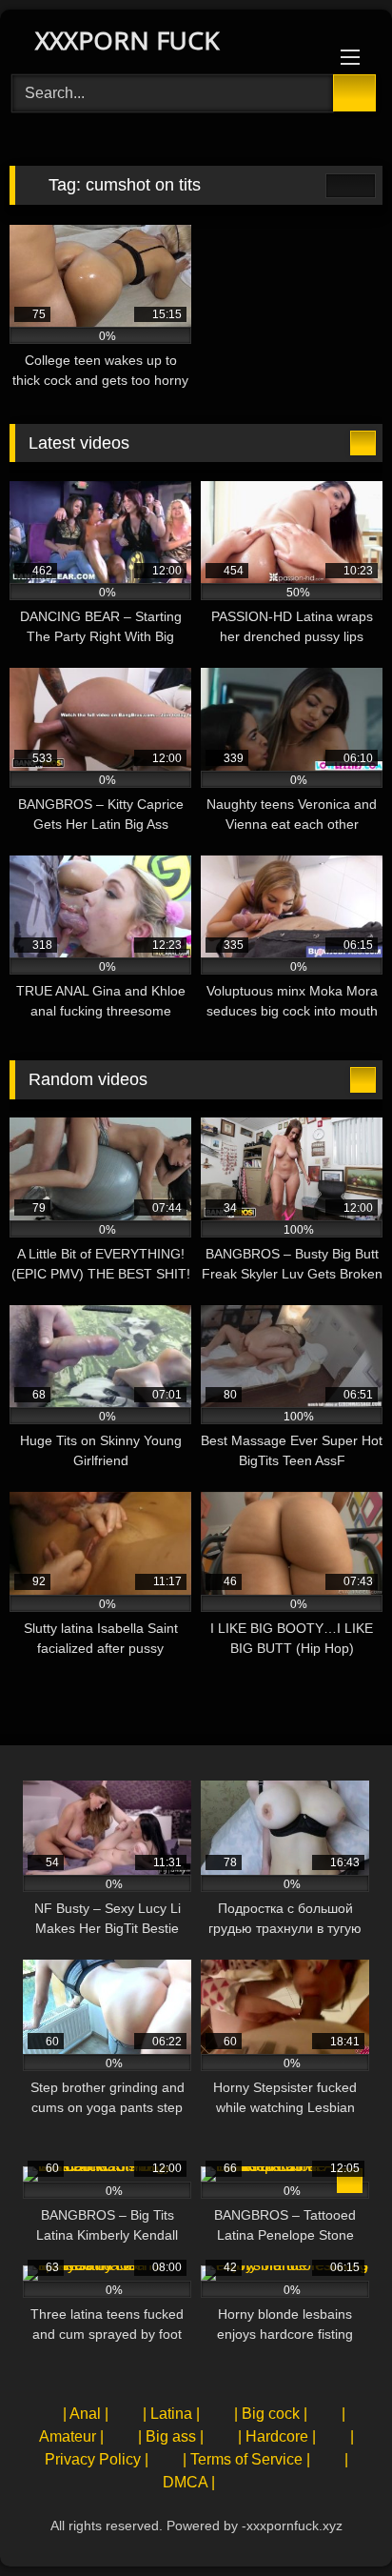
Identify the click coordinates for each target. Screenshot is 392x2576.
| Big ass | (171, 2436)
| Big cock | (271, 2414)
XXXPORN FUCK (124, 40)
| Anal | (86, 2414)
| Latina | (171, 2414)
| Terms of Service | (246, 2459)
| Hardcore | (277, 2436)
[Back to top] (335, 2519)
